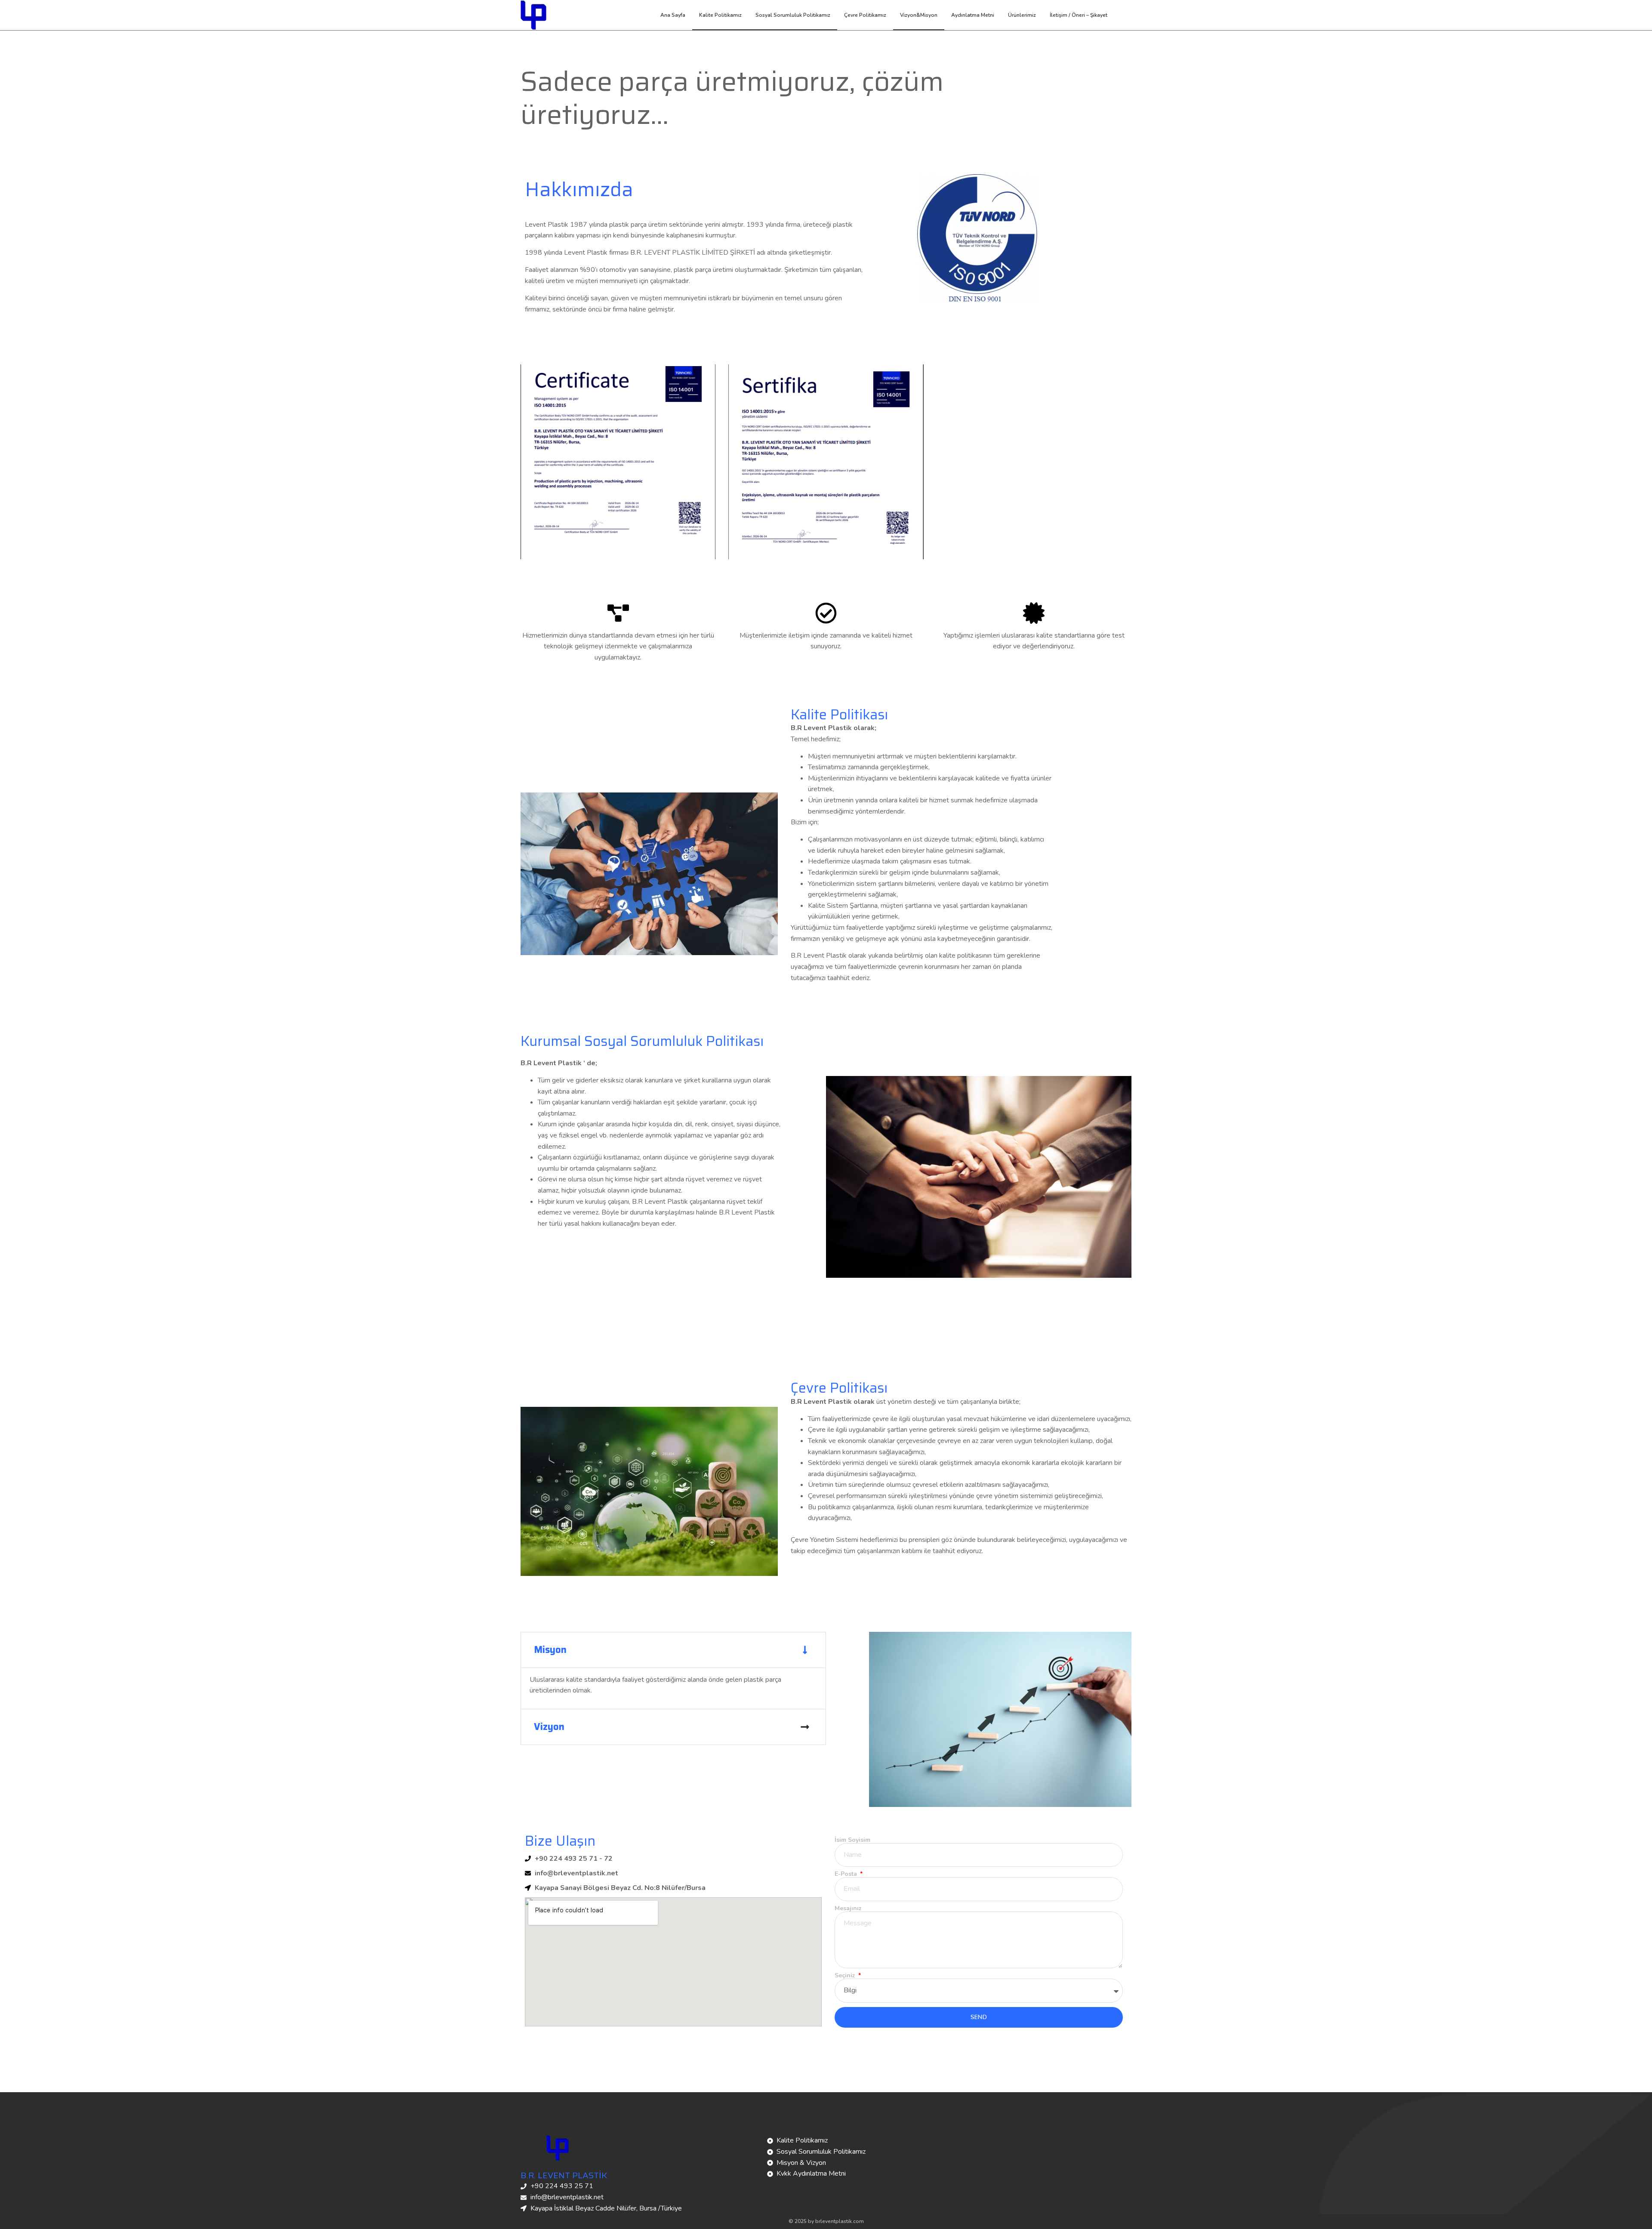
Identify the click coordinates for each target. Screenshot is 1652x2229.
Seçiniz (846, 1976)
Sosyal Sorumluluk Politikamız (793, 15)
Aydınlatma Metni (973, 15)
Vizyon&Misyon (919, 15)
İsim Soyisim (852, 1840)
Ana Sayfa (673, 15)
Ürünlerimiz (1022, 15)
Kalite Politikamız (720, 15)
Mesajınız (848, 1908)
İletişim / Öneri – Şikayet (1079, 15)
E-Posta (847, 1874)
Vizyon (549, 1727)
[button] (673, 1650)
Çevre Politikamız (865, 15)
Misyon (550, 1650)
